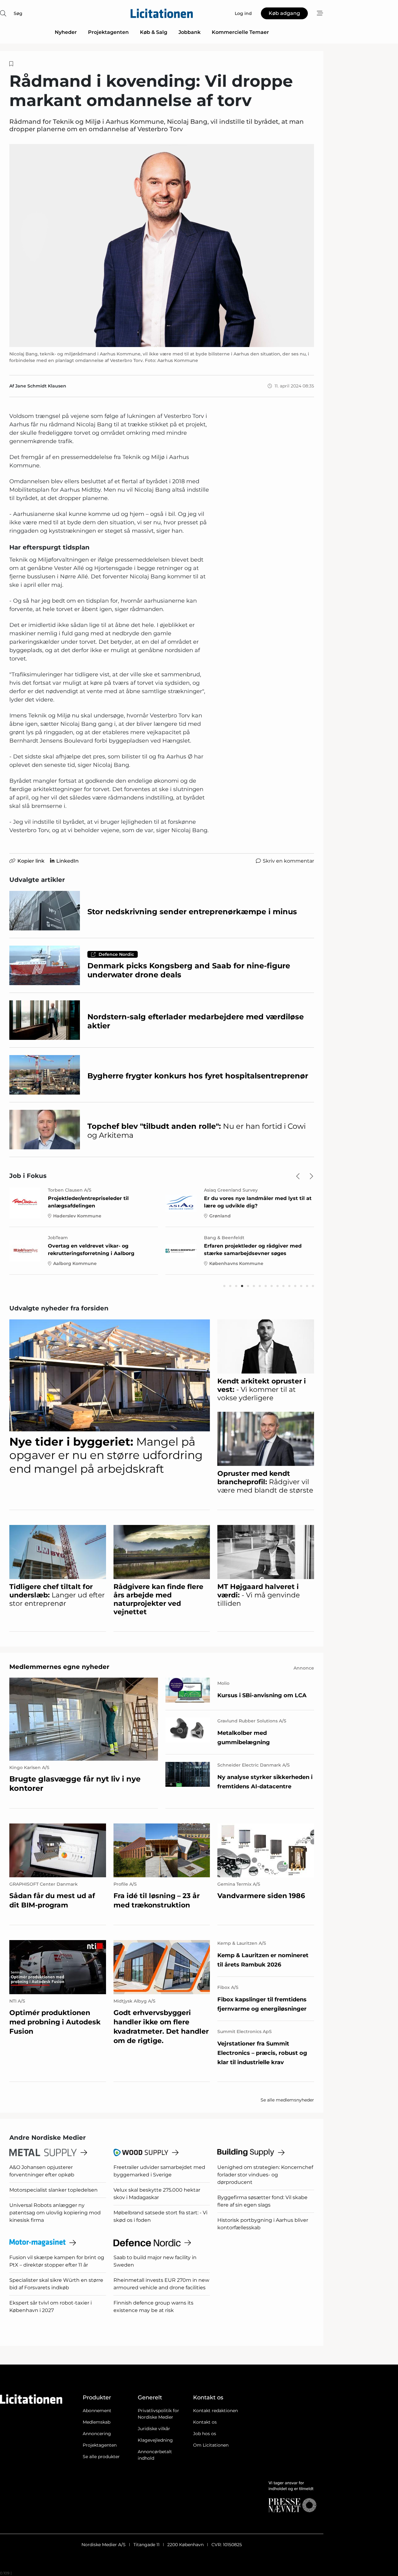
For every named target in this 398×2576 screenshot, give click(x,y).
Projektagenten (108, 32)
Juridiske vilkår (154, 2429)
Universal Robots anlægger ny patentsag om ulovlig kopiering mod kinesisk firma (55, 2213)
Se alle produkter (101, 2457)
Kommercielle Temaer (240, 32)
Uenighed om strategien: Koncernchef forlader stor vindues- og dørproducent (265, 2175)
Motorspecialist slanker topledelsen (53, 2190)
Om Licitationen (211, 2445)
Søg (18, 13)
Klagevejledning (155, 2440)
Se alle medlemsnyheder (287, 2100)
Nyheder (66, 32)
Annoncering (97, 2434)
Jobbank (190, 32)
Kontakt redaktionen (215, 2411)
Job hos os (205, 2434)
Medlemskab (97, 2422)
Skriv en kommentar (288, 861)
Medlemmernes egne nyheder (59, 1667)
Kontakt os (205, 2422)
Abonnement (97, 2411)
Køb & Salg (154, 32)
